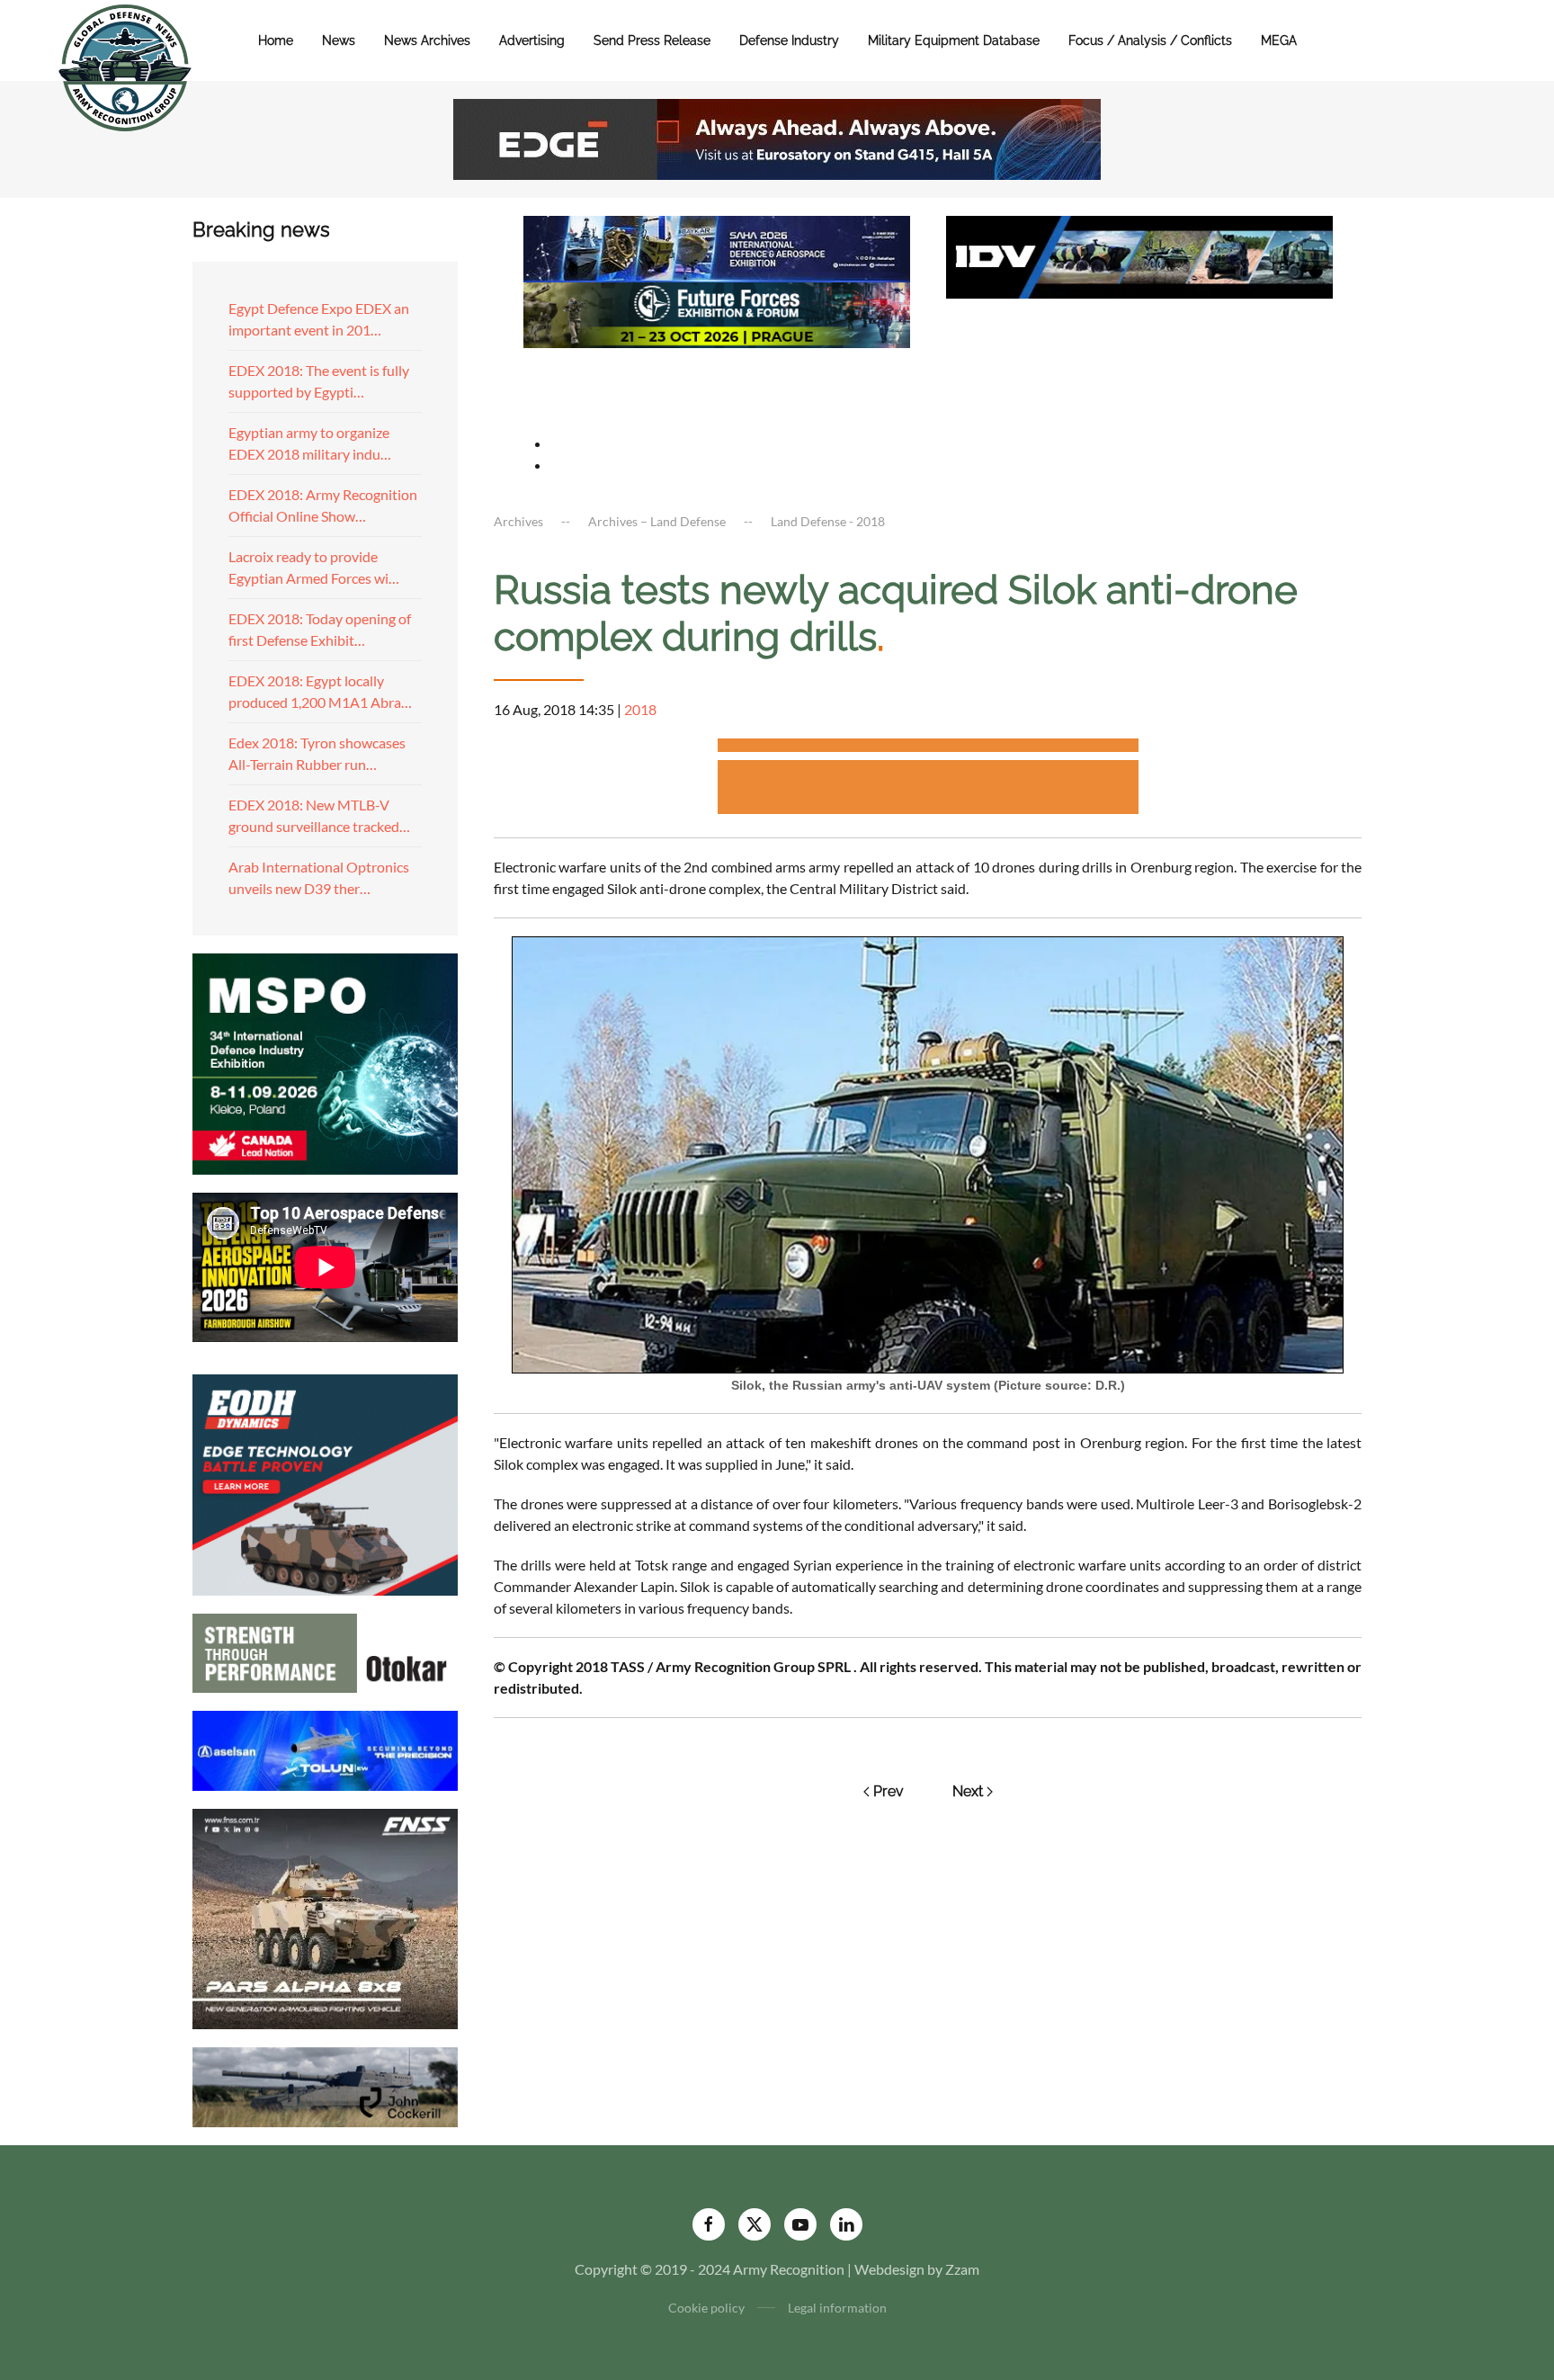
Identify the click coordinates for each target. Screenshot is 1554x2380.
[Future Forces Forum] (717, 313)
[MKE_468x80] (717, 379)
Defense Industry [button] (789, 40)
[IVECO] (1139, 255)
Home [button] (276, 40)
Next (968, 1791)
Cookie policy (706, 2308)
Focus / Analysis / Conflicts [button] (1150, 40)
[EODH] (325, 1483)
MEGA (1279, 40)
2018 (640, 709)
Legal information (837, 2308)
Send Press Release (652, 40)
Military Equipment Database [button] (954, 40)
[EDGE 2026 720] (777, 137)
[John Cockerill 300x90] (325, 2085)
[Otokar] (325, 1651)
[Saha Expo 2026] (717, 247)
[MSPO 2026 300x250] (325, 1062)
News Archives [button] (427, 40)
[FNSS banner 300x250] (325, 1917)
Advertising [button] (532, 40)
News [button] (339, 40)
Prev (889, 1791)
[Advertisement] (928, 748)
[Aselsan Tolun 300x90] (325, 1748)
